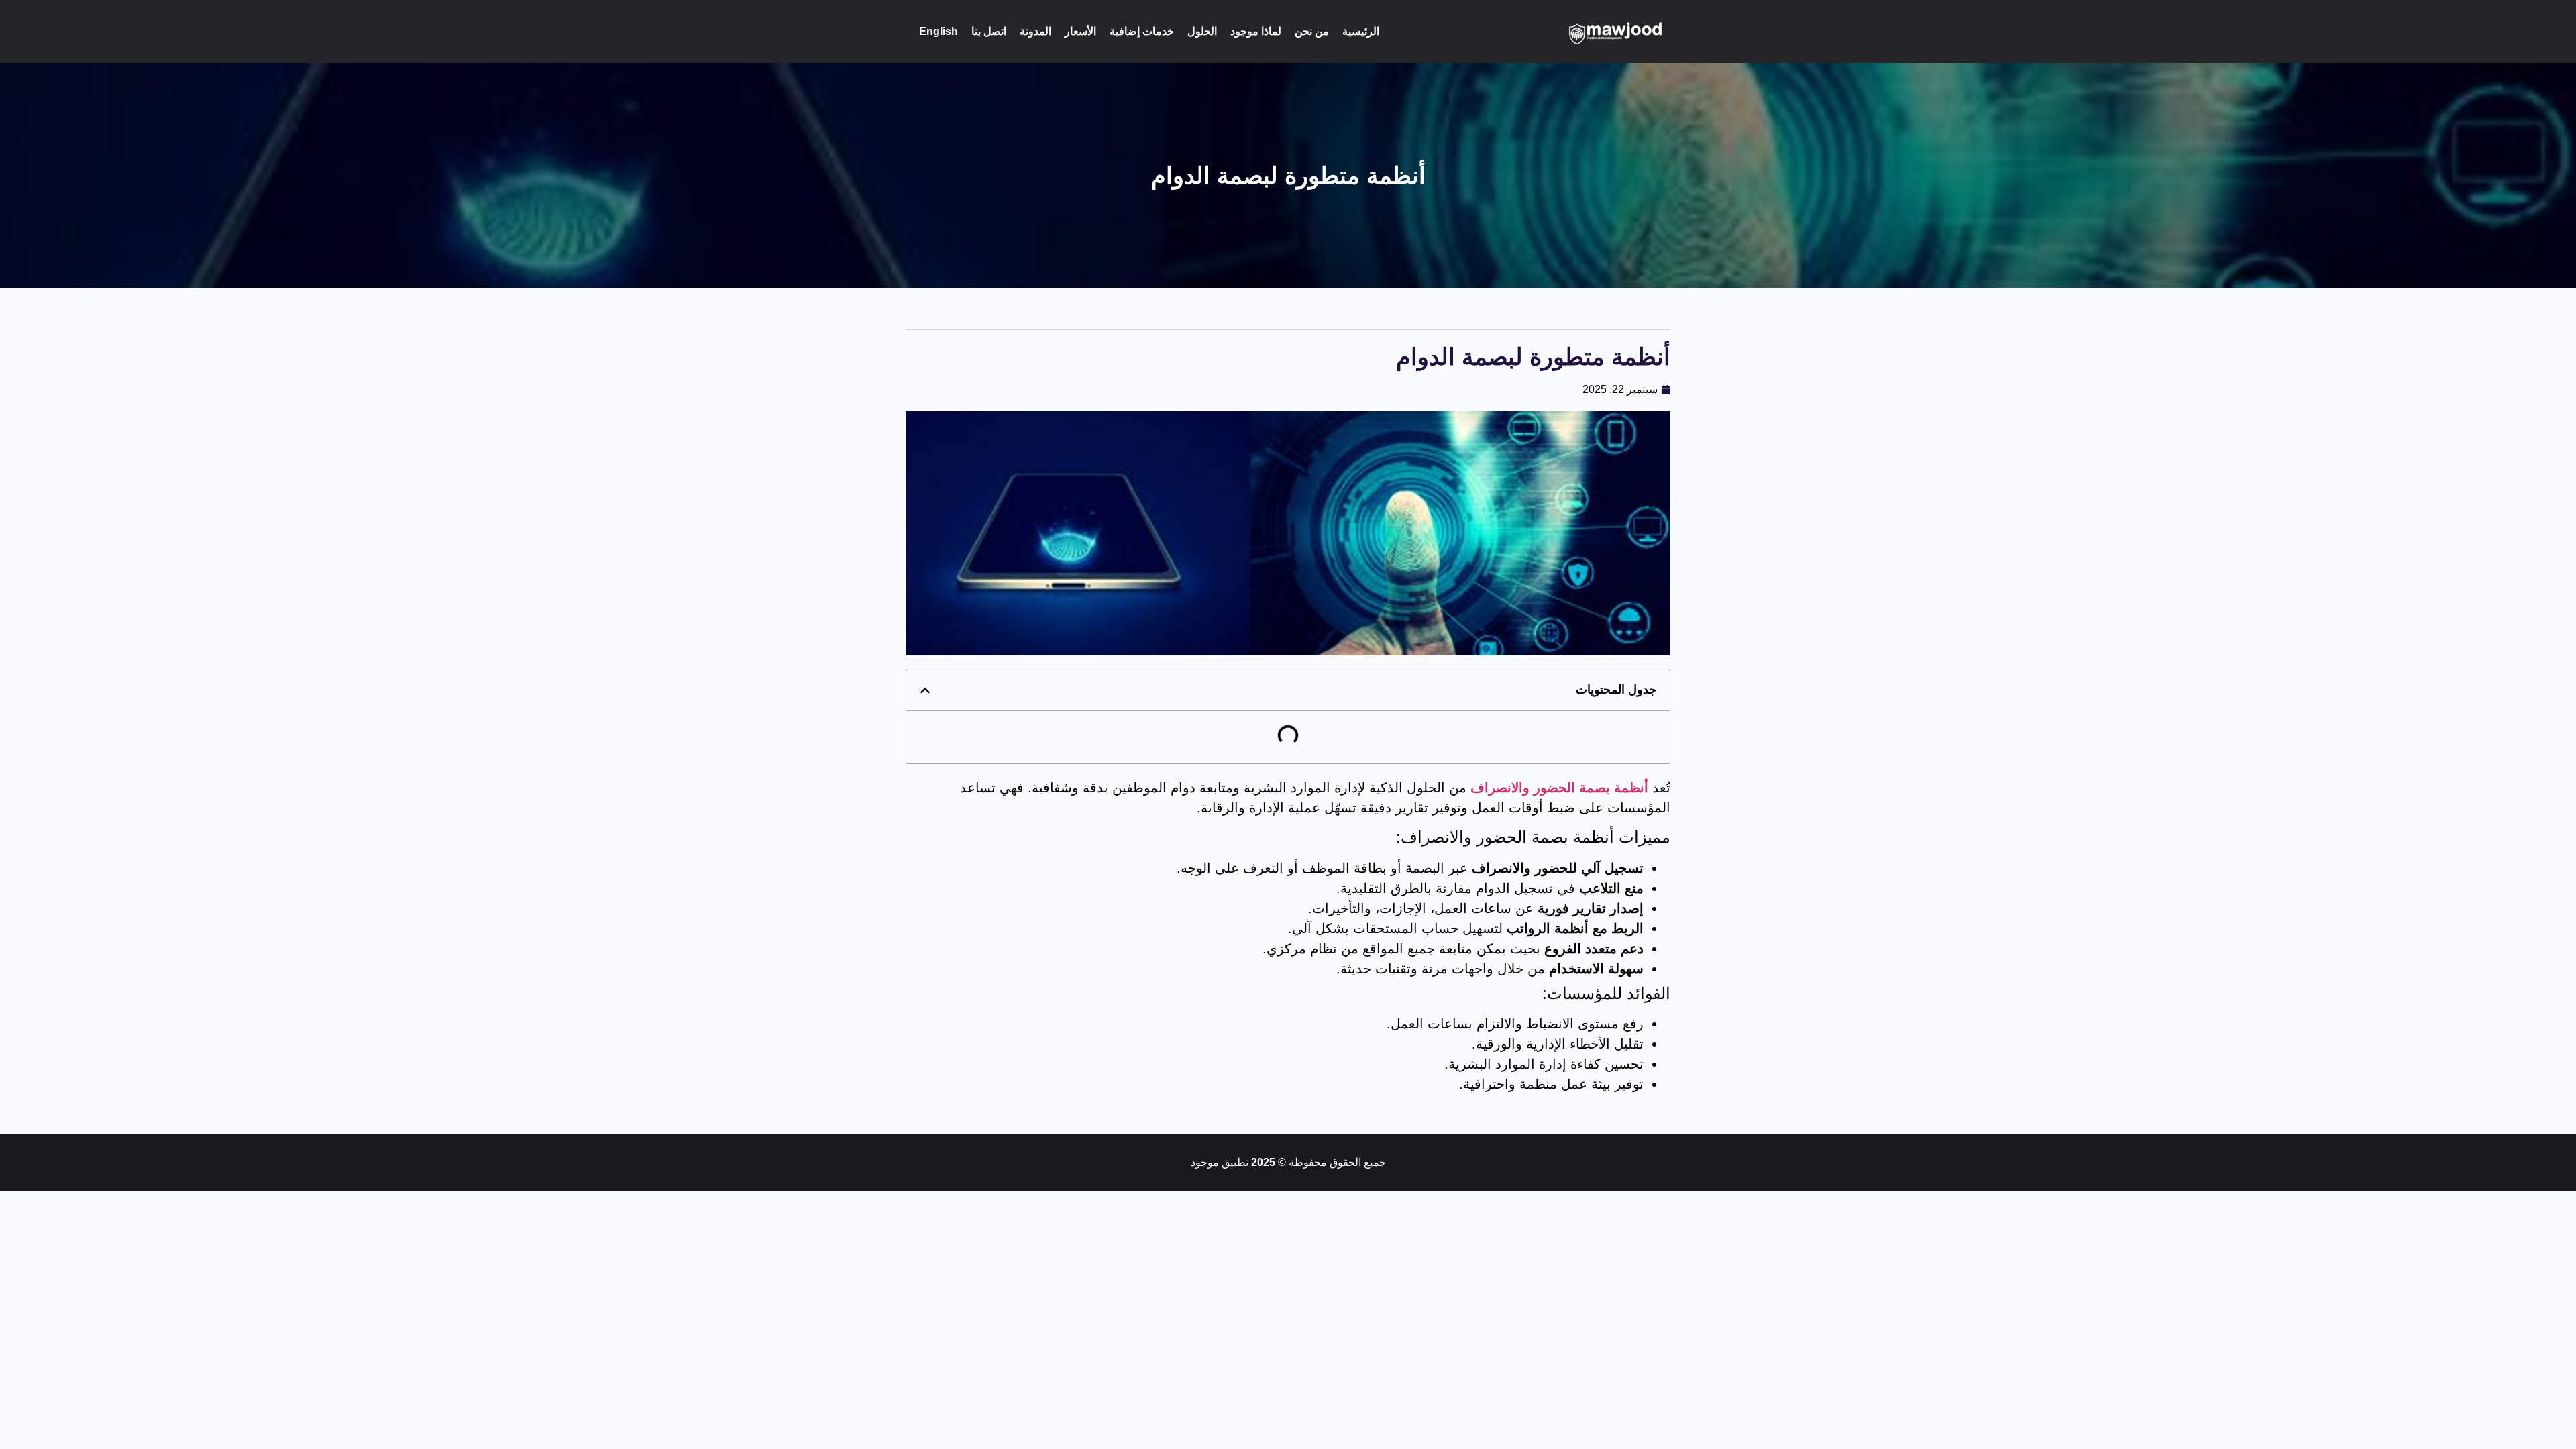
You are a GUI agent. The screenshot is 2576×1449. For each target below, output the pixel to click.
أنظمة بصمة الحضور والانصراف (1559, 788)
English (938, 31)
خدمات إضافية (1142, 31)
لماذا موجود (1256, 31)
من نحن (1312, 31)
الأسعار (1080, 31)
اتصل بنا (989, 31)
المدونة (1035, 31)
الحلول (1202, 31)
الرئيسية (1361, 31)
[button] (925, 690)
